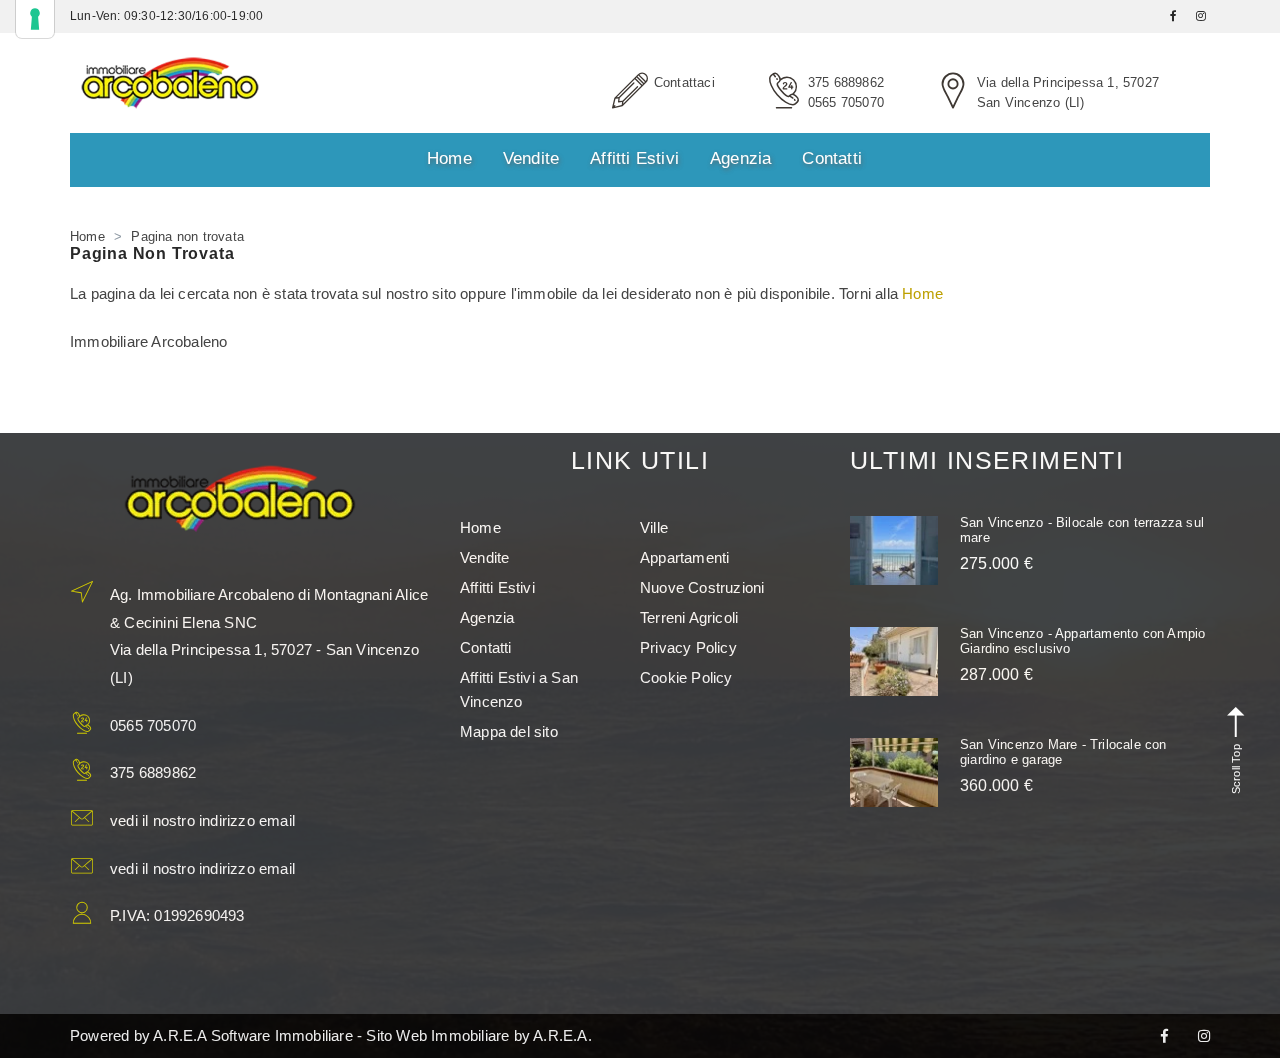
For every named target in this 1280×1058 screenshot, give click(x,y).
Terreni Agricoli (689, 617)
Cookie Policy (686, 677)
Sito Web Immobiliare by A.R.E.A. (478, 1035)
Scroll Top (1235, 767)
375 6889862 (846, 82)
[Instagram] (1204, 1036)
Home (449, 158)
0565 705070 (846, 102)
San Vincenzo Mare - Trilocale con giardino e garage (1063, 751)
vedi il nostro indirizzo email (202, 820)
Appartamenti (684, 557)
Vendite (531, 158)
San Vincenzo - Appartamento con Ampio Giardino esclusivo (1082, 640)
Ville (654, 527)
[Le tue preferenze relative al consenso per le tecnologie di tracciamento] (35, 19)
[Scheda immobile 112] (894, 772)
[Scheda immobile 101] (894, 550)
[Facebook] (1164, 1036)
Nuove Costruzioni (702, 587)
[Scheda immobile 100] (894, 661)
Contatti (832, 158)
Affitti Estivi (634, 158)
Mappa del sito (509, 731)
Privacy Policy (688, 647)
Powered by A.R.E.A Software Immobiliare (211, 1035)
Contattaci (684, 82)
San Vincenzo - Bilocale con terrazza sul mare (1082, 529)
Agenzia (740, 158)
